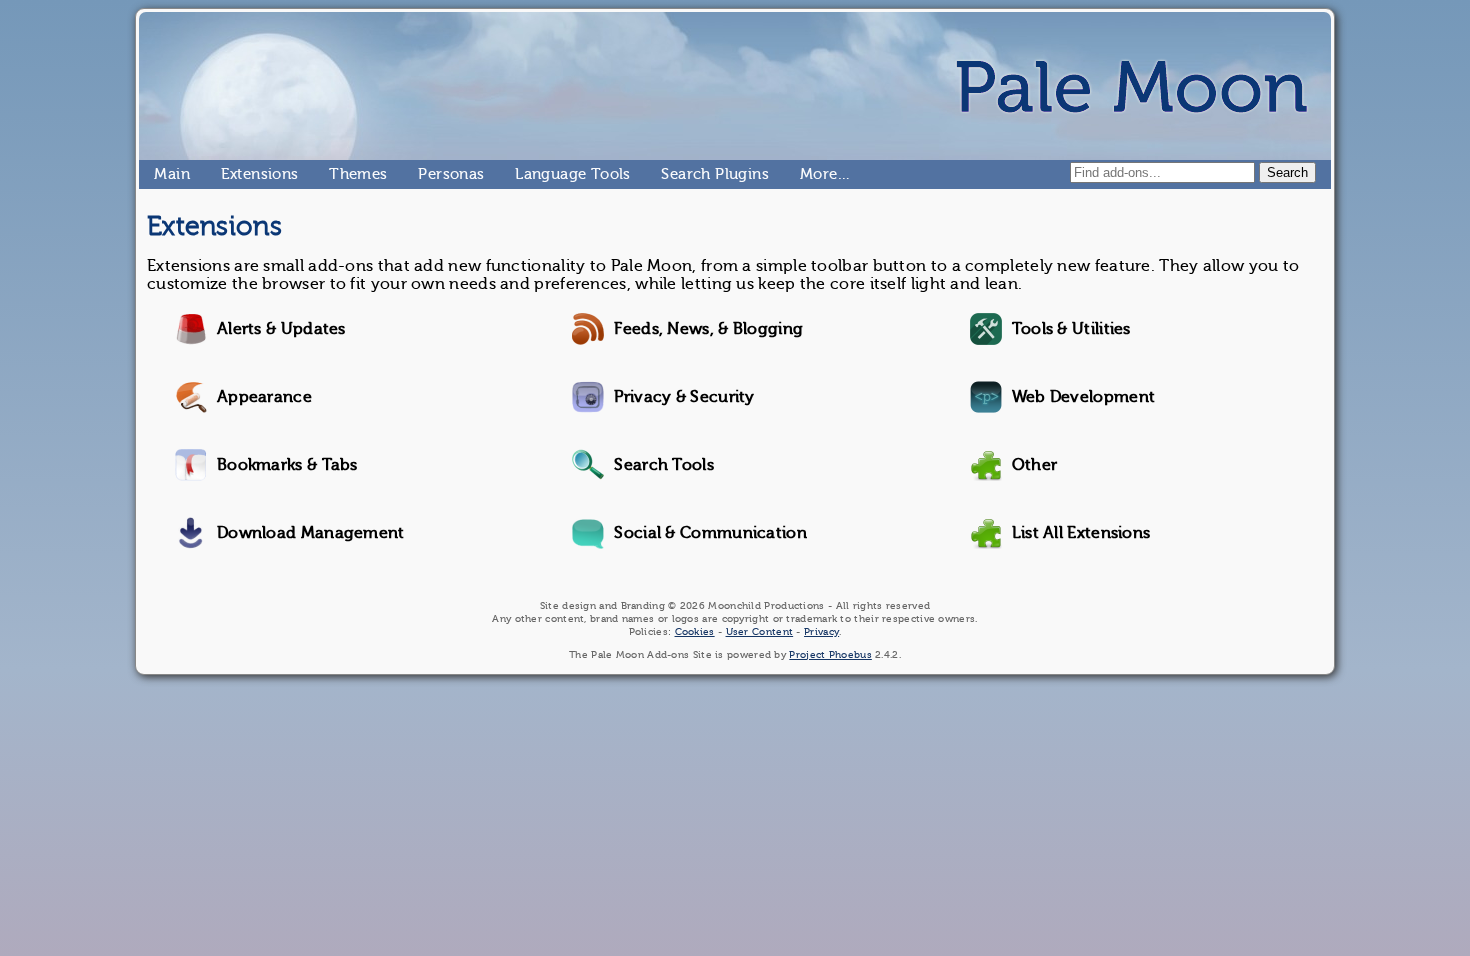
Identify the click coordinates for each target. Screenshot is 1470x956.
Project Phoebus (830, 654)
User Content (760, 631)
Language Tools (523, 174)
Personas (426, 174)
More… (807, 174)
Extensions (229, 174)
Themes (337, 174)
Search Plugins (669, 174)
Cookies (695, 631)
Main (162, 174)
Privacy (821, 631)
